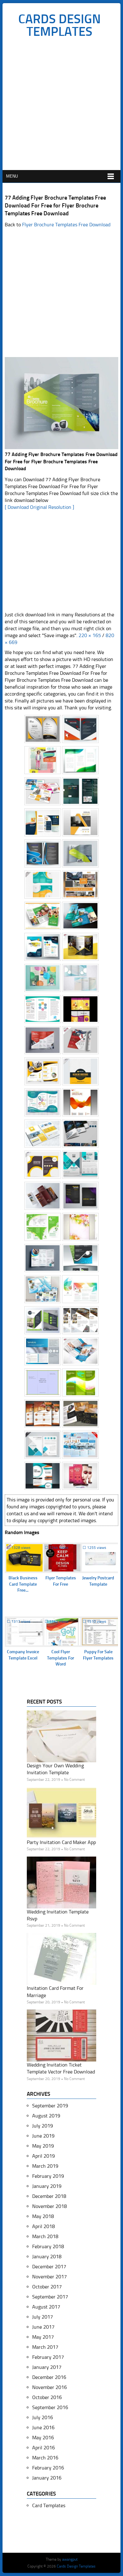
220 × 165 (90, 635)
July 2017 (43, 2317)
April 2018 (44, 2226)
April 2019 (44, 2156)
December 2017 (49, 2267)
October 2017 (47, 2287)
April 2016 (44, 2448)
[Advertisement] (61, 106)
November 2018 (50, 2206)
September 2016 (50, 2407)
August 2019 (46, 2116)
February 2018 (48, 2246)
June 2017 (43, 2327)
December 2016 (49, 2377)
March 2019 (45, 2166)
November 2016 (50, 2387)
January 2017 (47, 2367)
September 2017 (50, 2297)
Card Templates (49, 2505)
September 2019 (50, 2106)
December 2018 (49, 2196)
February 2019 (48, 2176)
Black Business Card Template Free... (23, 1584)
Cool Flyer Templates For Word (61, 1658)
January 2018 (47, 2257)
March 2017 (45, 2347)
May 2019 (43, 2146)
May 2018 (43, 2216)
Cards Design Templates (59, 25)
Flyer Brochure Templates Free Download (66, 225)
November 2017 (50, 2277)
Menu (12, 176)
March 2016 (45, 2458)
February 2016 (48, 2468)
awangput (70, 2559)
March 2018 (45, 2236)
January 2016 (47, 2478)
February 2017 (48, 2357)
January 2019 (47, 2186)
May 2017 (43, 2337)
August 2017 (46, 2307)
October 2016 (47, 2397)
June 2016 (43, 2427)
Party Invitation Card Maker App (61, 1842)
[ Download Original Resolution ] (39, 507)
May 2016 (43, 2438)
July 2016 (43, 2417)
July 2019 (43, 2126)
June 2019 (43, 2136)
